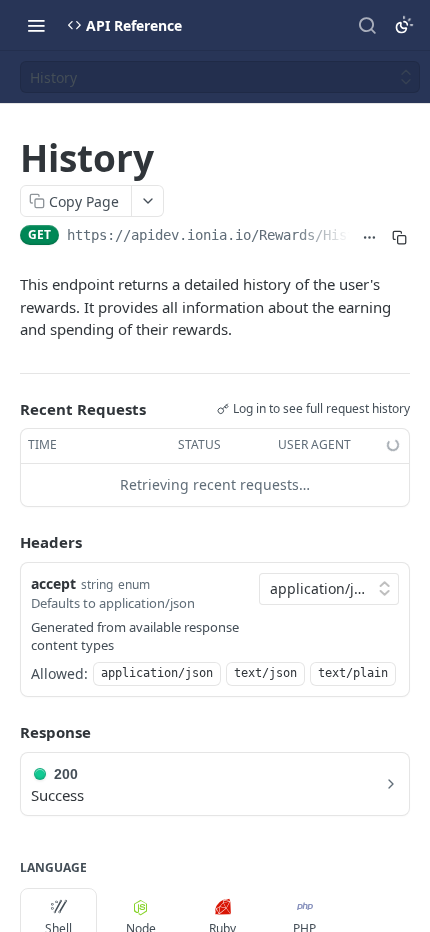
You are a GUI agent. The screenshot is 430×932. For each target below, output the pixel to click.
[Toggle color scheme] (404, 25)
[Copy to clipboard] (399, 237)
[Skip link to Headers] (6, 542)
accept (53, 583)
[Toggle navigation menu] (36, 25)
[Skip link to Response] (6, 733)
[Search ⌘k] (367, 25)
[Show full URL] (369, 237)
